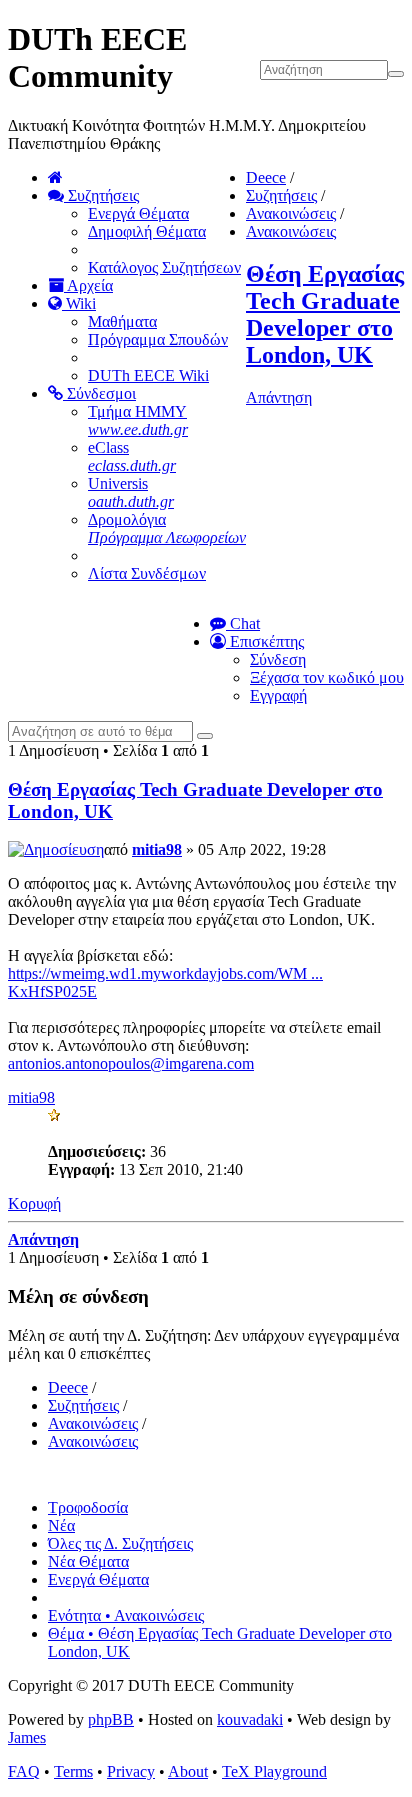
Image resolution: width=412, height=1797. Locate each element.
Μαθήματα (122, 321)
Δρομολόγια (167, 528)
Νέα (61, 1525)
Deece (266, 177)
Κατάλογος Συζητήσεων (164, 267)
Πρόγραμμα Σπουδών (158, 339)
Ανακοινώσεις (291, 213)
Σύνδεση (278, 659)
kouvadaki (250, 1719)
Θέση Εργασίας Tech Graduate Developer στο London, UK (325, 314)
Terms (73, 1771)
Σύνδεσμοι (99, 393)
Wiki (79, 303)
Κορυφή (34, 1203)
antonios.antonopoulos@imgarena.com (131, 1063)
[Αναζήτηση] (205, 736)
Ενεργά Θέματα (138, 213)
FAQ (24, 1771)
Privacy (131, 1771)
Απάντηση (279, 397)
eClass (132, 456)
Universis (131, 492)
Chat (243, 623)
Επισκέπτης (265, 641)
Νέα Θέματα (88, 1561)
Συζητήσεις (101, 195)
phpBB (111, 1719)
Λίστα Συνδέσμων (147, 573)
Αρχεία (88, 285)
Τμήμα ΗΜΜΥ (138, 420)
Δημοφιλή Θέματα (147, 231)
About (188, 1771)
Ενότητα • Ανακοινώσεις (126, 1615)
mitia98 (157, 849)
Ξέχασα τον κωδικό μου (327, 677)
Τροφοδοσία (88, 1507)
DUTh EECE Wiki (148, 375)
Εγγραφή (278, 695)
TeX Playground (274, 1771)
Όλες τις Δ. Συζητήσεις (120, 1543)
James (27, 1737)
